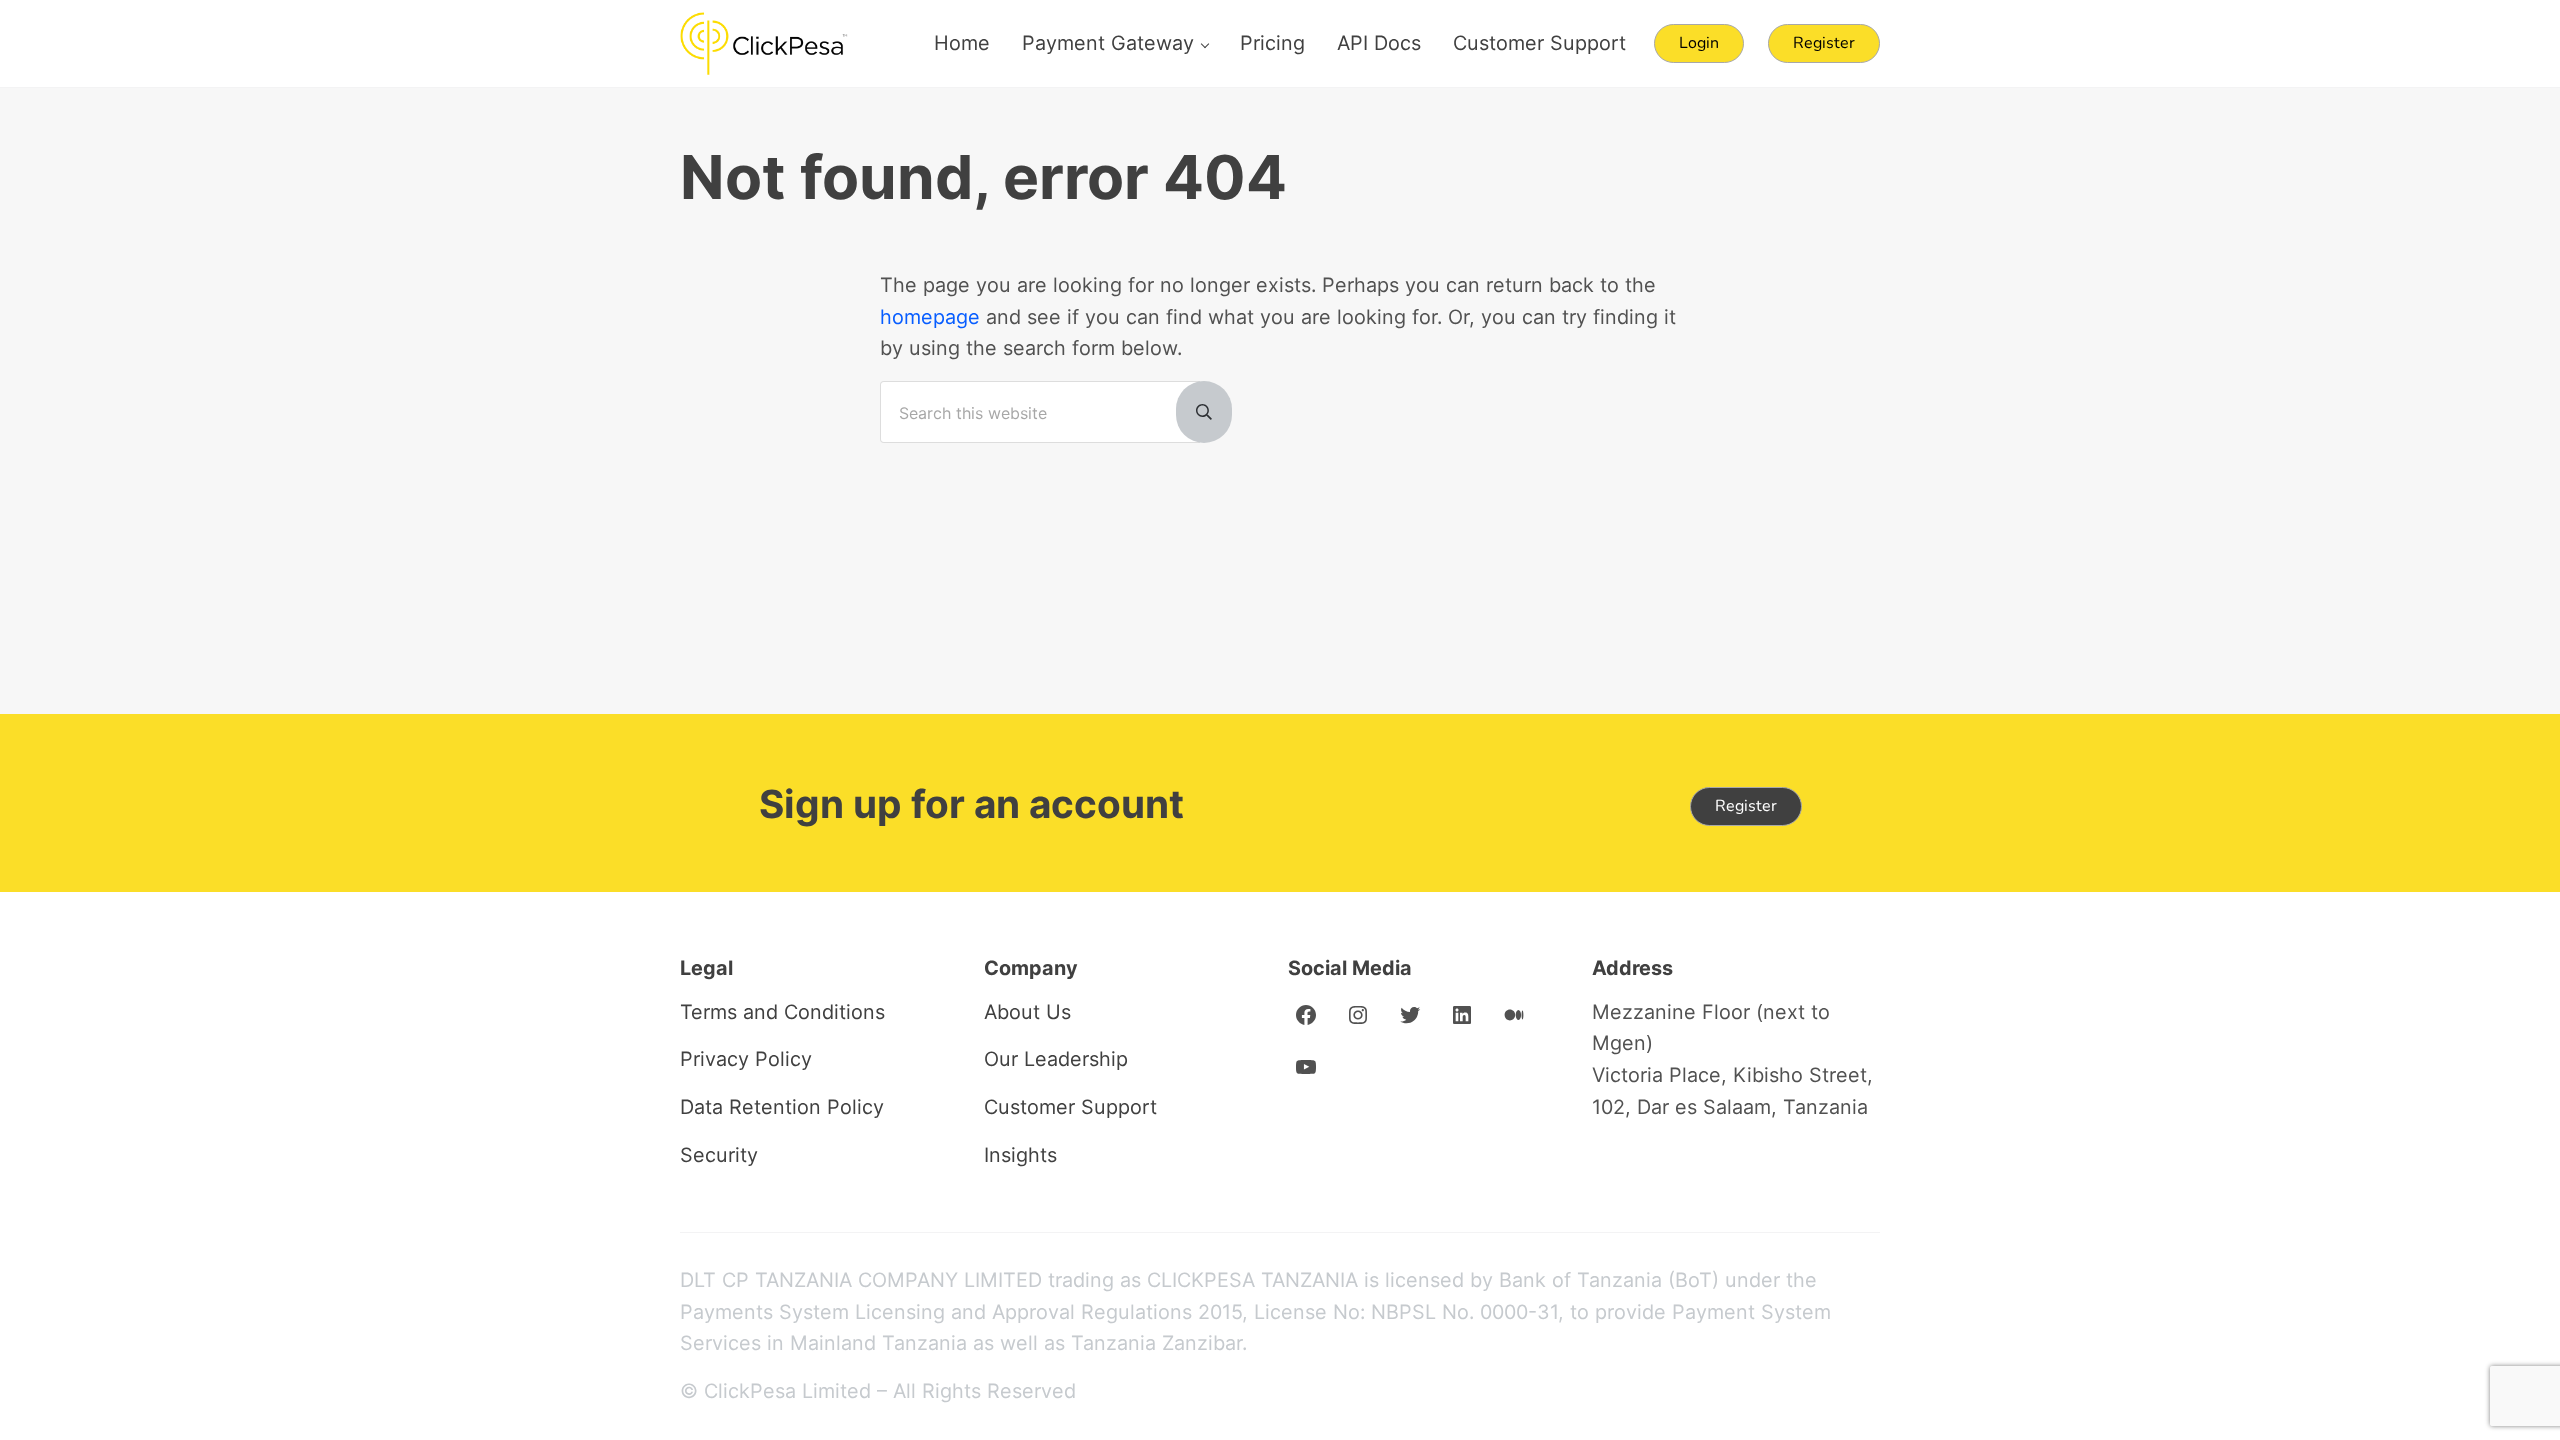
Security (719, 1155)
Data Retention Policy (782, 1107)
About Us (1027, 1012)
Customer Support (1070, 1107)
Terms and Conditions (782, 1012)
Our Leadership (1056, 1059)
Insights (1020, 1155)
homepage (930, 317)
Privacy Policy (746, 1059)
